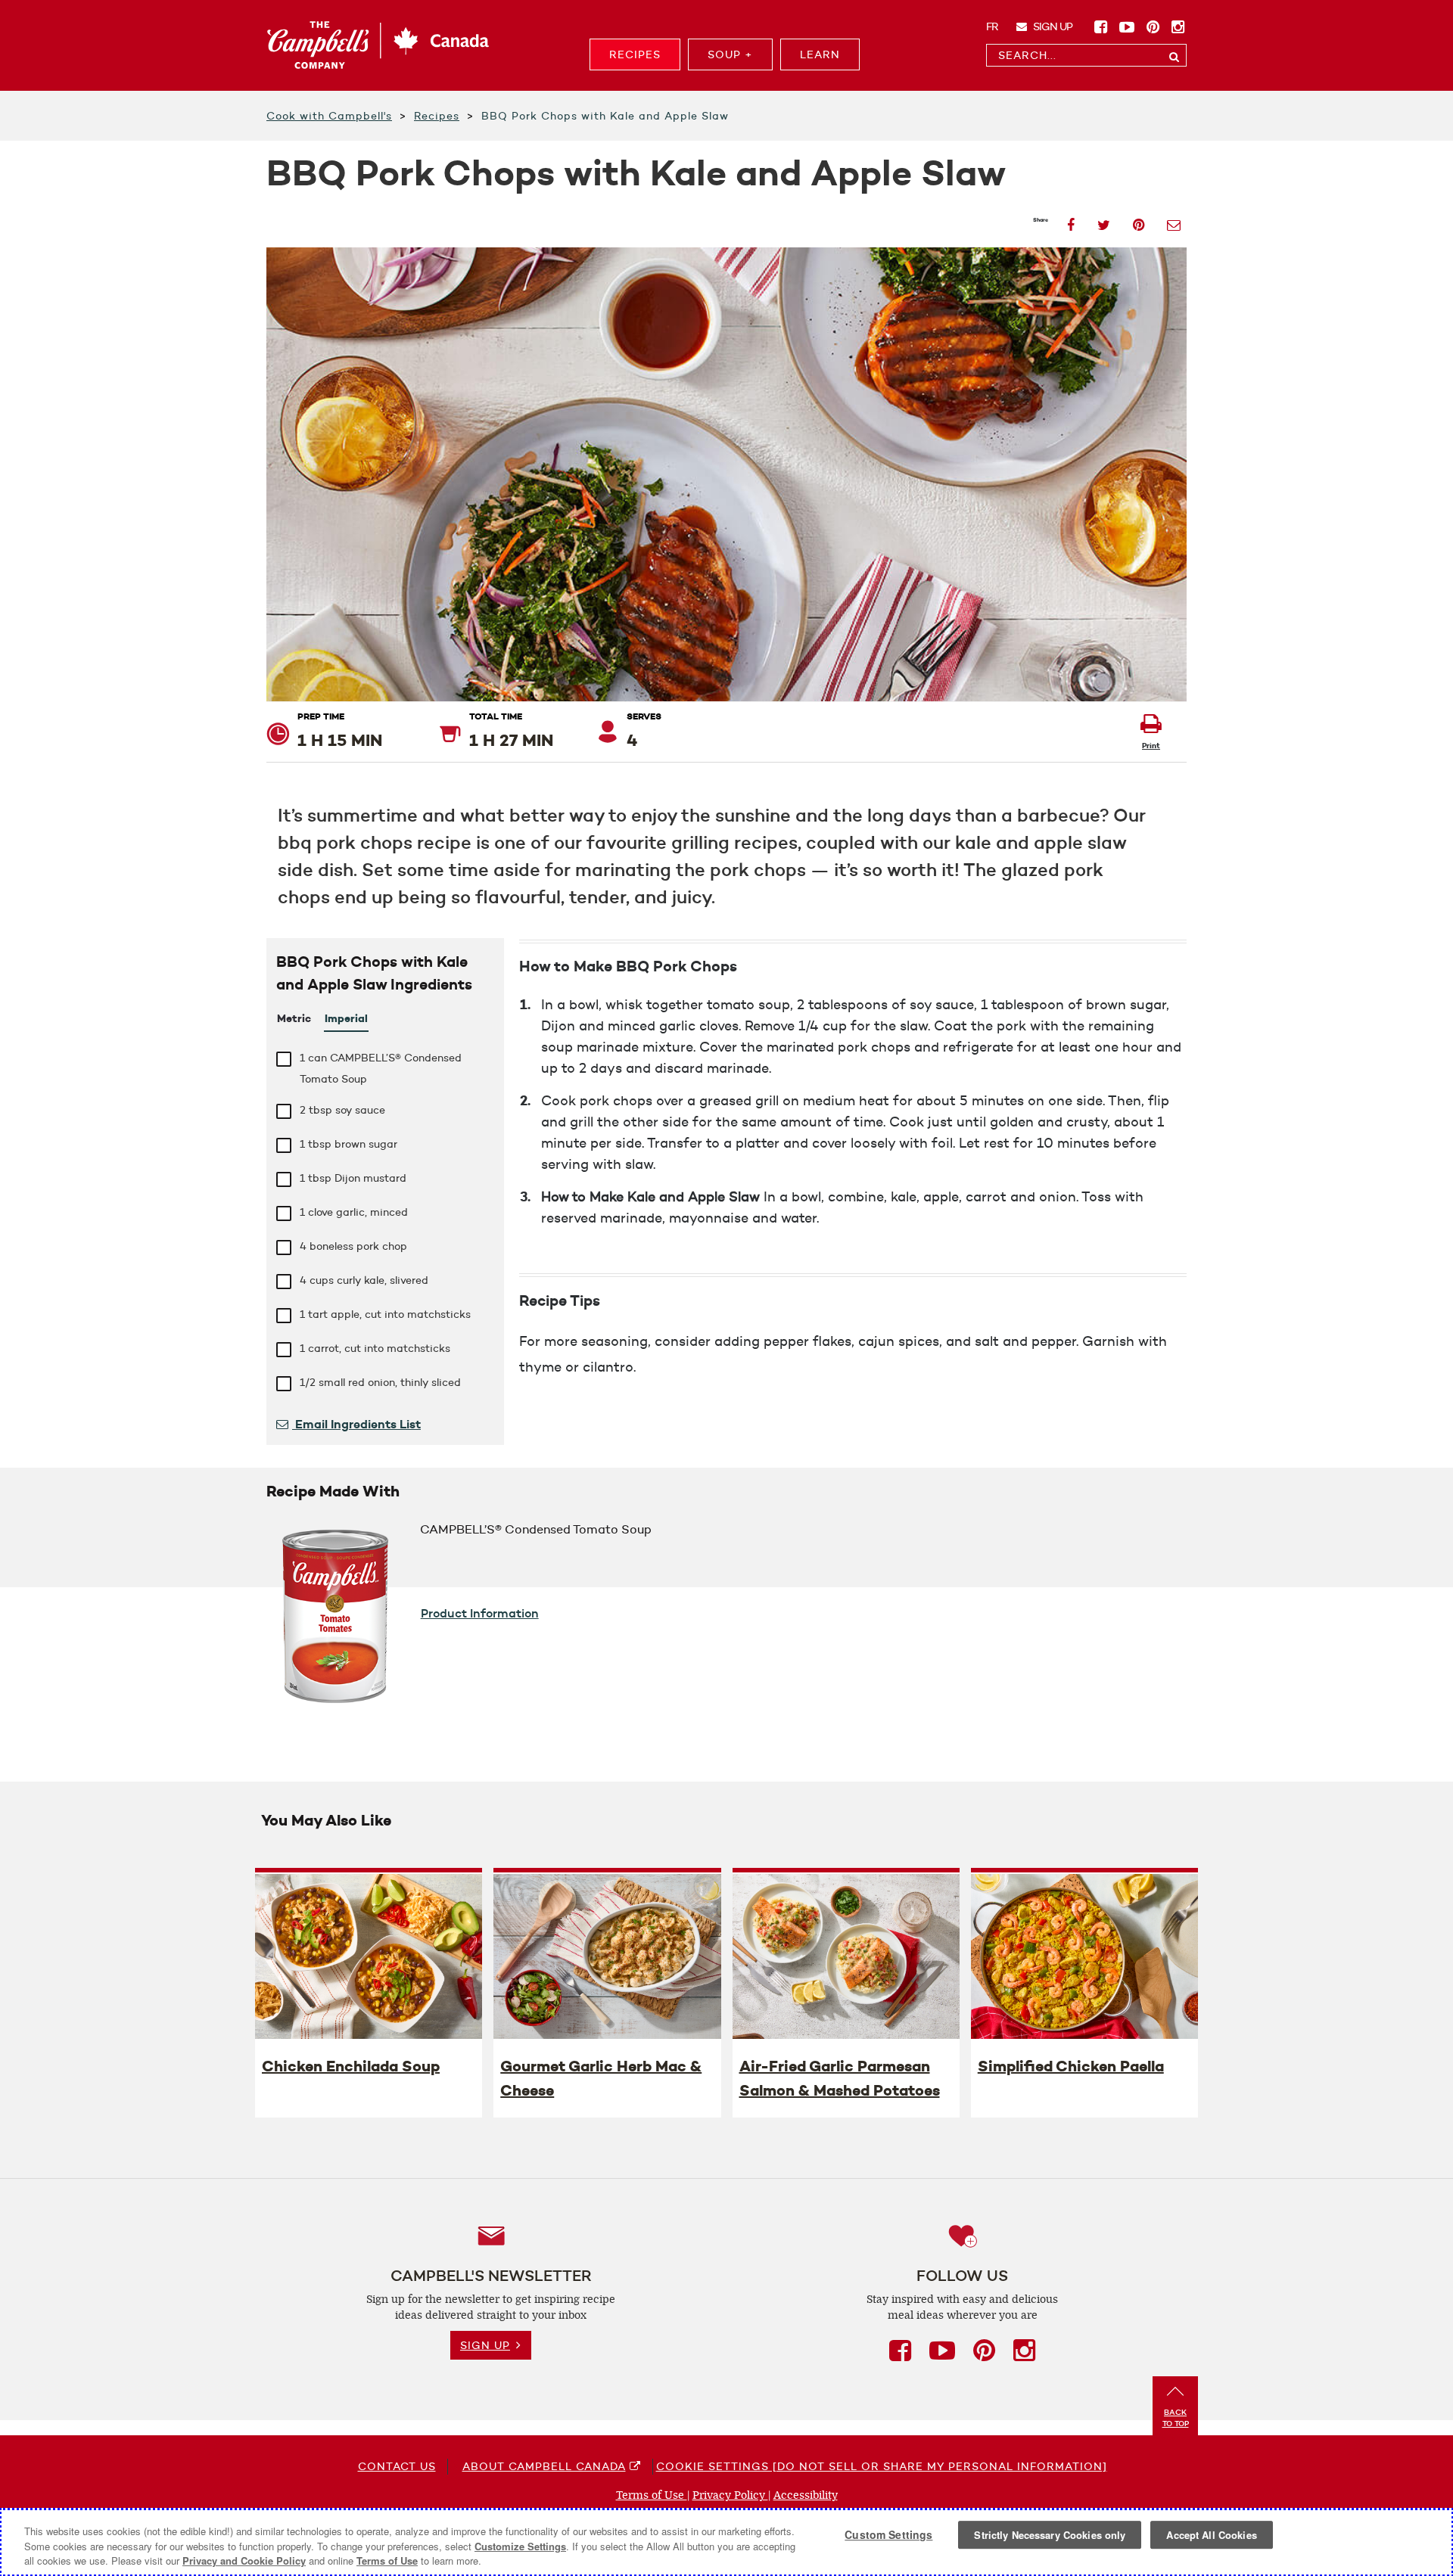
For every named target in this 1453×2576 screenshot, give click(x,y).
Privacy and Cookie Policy (244, 2560)
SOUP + (730, 54)
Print (1151, 746)
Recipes (437, 116)
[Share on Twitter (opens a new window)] (1104, 221)
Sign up (1052, 26)
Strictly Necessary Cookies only (1050, 2535)
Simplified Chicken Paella (1071, 2066)
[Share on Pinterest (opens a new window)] (1139, 221)
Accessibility (806, 2495)
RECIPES (635, 54)
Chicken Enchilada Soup (351, 2066)
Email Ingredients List (356, 1424)
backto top (1176, 2418)
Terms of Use (652, 2495)
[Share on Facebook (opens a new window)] (1071, 221)
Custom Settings (888, 2534)
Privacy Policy (730, 2495)
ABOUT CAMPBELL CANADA (544, 2466)
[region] (726, 2542)
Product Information (480, 1613)
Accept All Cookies (1211, 2535)
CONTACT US (397, 2466)
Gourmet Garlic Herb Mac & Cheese (601, 2078)
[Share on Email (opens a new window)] (1174, 221)
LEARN (820, 54)
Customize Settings (520, 2546)
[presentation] (369, 1956)
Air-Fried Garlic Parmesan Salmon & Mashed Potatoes (840, 2078)
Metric (294, 1018)
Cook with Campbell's (329, 116)
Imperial (346, 1018)
